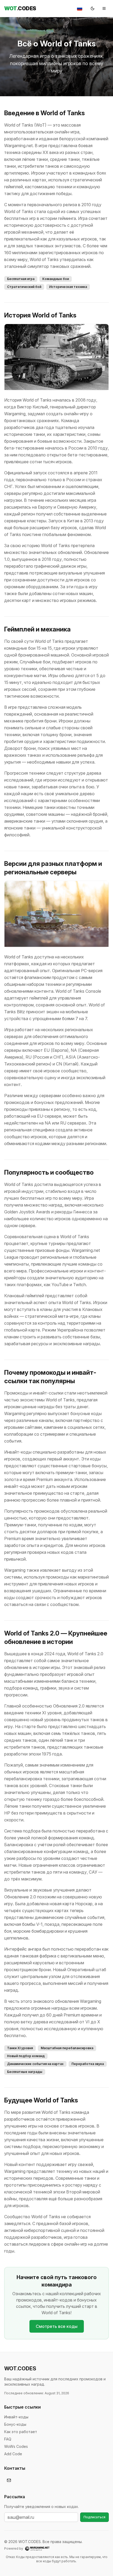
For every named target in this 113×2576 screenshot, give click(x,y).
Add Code (13, 2454)
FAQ (8, 2439)
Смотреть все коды (57, 2326)
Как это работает (21, 2432)
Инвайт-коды (16, 2417)
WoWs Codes (16, 2446)
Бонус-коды (15, 2424)
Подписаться (94, 2517)
